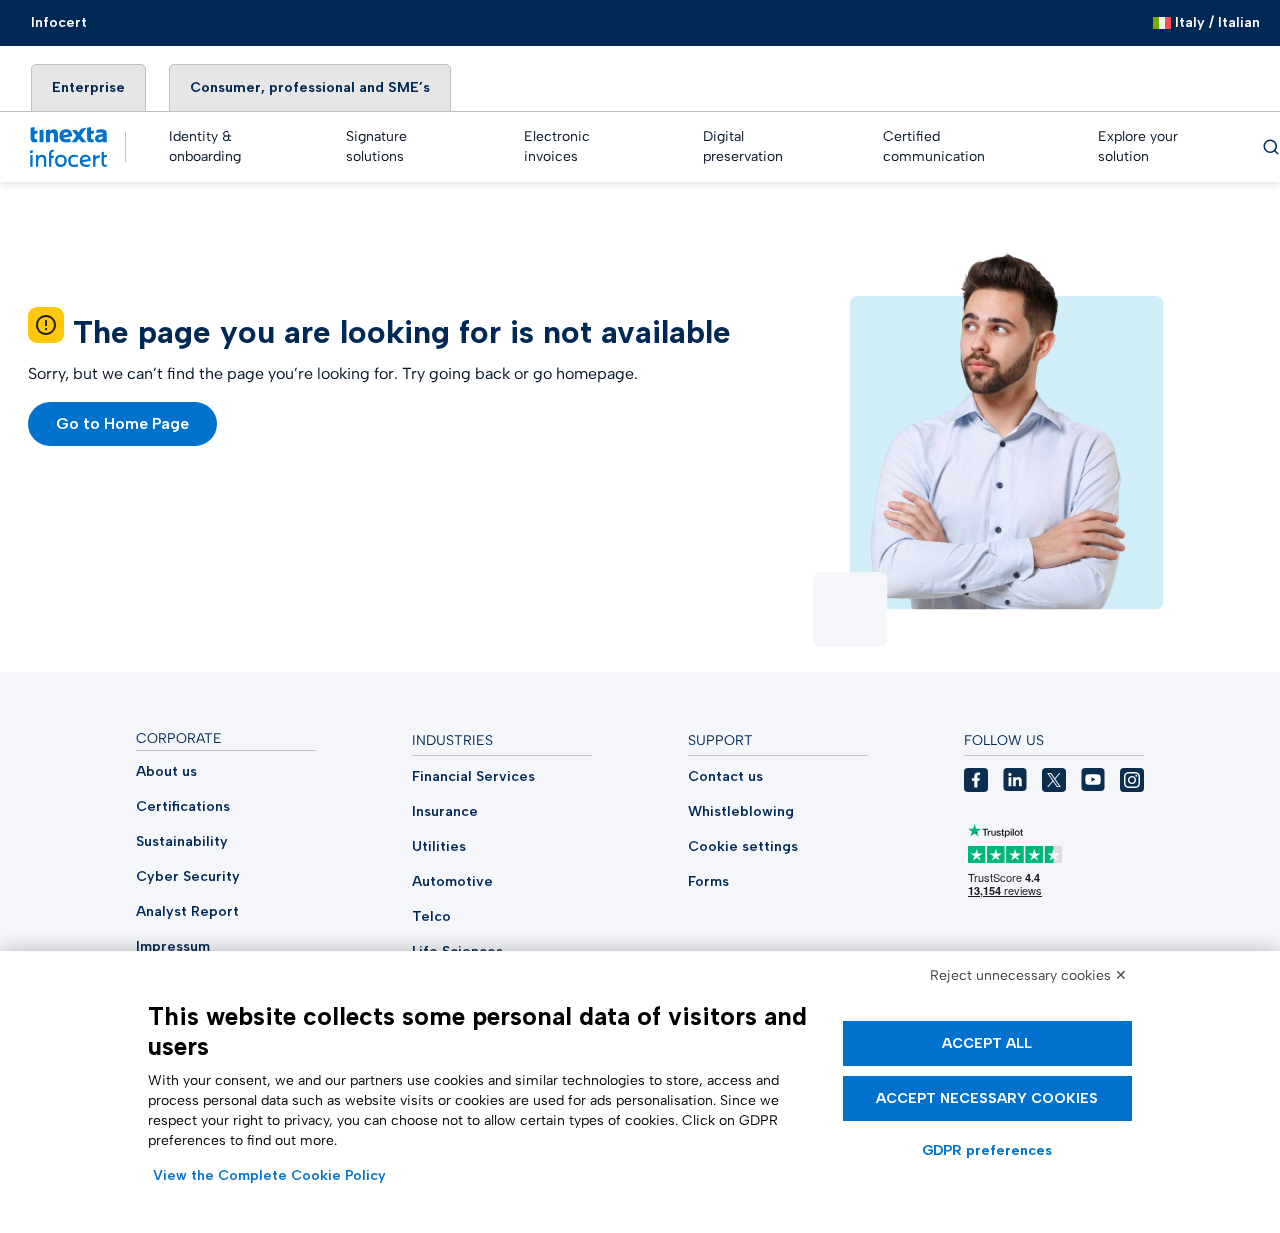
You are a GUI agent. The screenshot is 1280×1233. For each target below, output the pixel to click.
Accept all (987, 1043)
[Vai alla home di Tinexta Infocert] (68, 147)
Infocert (59, 22)
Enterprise (88, 87)
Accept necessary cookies (987, 1098)
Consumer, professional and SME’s (310, 87)
